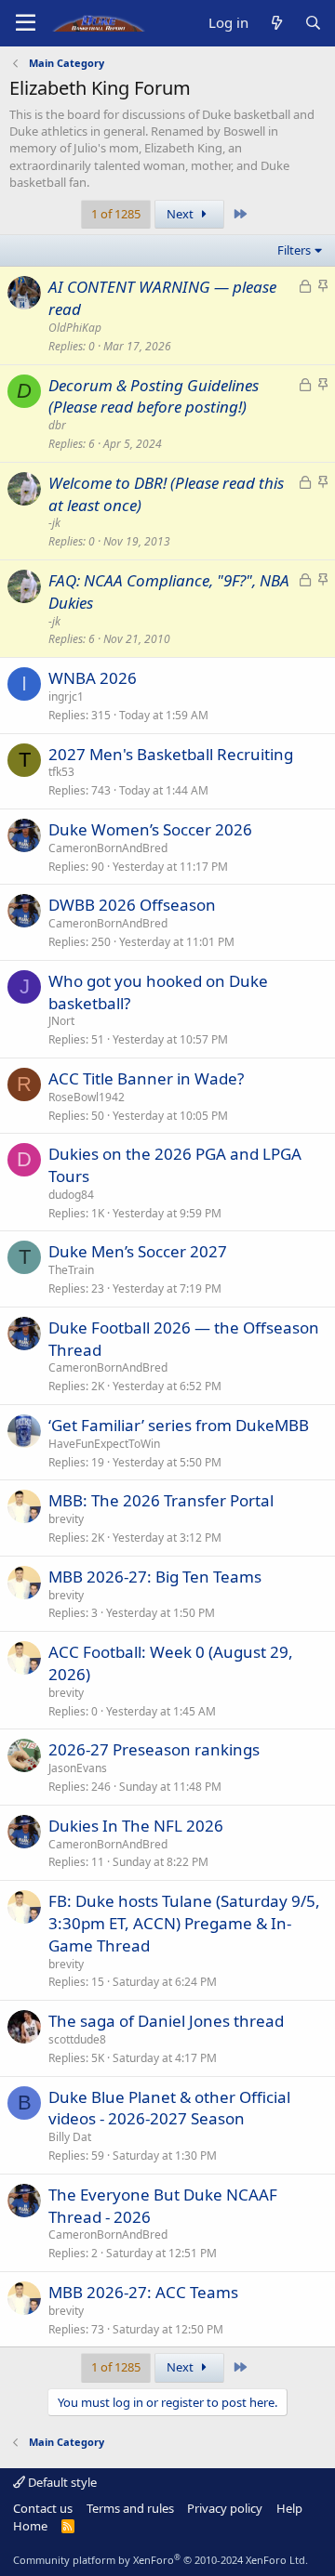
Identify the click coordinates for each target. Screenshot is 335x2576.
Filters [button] (294, 250)
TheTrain (71, 1270)
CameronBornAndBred (108, 848)
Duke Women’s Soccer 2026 (150, 829)
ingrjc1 (66, 697)
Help (289, 2508)
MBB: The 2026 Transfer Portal (161, 1500)
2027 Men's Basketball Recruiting (171, 754)
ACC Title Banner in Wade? (146, 1078)
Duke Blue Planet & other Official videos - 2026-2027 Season (169, 2108)
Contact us (43, 2508)
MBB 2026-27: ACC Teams (143, 2292)
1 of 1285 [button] (116, 214)
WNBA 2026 (93, 678)
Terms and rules (130, 2508)
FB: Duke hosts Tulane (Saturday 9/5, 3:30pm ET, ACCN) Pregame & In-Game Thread (184, 1923)
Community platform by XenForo (161, 2560)
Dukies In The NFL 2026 (136, 1826)
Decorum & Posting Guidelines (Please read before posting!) (154, 396)
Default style (61, 2482)
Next (181, 214)
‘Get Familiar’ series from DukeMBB (179, 1425)
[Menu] (26, 23)
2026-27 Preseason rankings (154, 1749)
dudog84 (71, 1195)
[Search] (313, 23)
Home (30, 2526)
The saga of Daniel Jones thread (166, 2021)
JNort (61, 1021)
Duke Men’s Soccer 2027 (138, 1251)
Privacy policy (225, 2508)
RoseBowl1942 (87, 1097)
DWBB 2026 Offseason (132, 905)
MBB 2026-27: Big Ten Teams (155, 1577)
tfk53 (61, 772)
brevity (66, 1519)
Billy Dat (70, 2137)
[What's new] (276, 23)
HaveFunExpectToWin (104, 1444)
